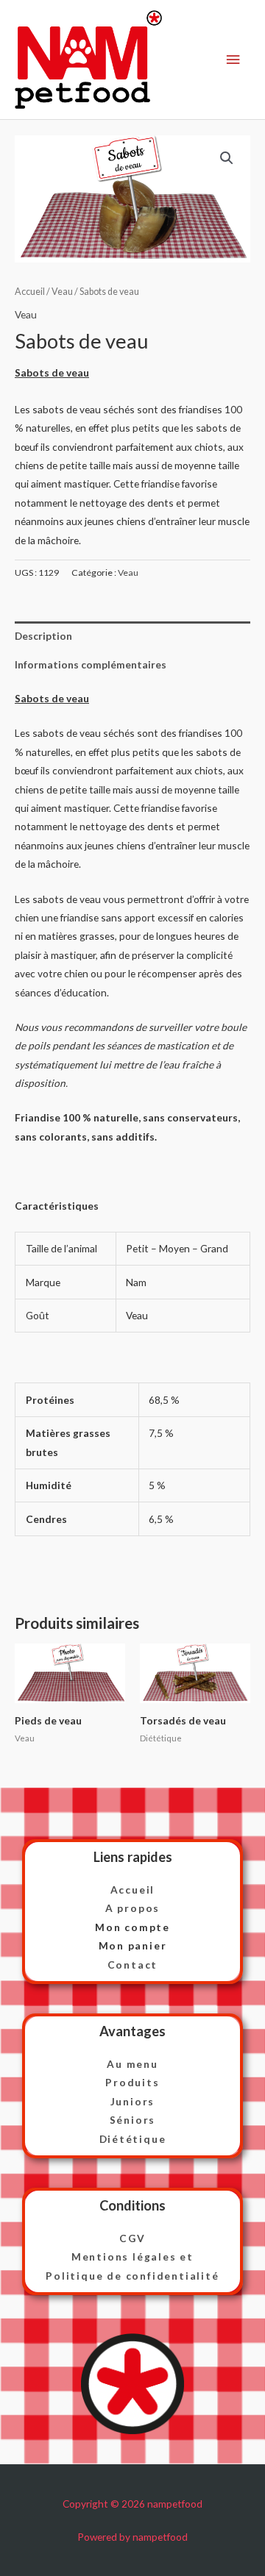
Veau (62, 292)
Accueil (30, 292)
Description (43, 636)
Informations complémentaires (91, 664)
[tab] (132, 636)
